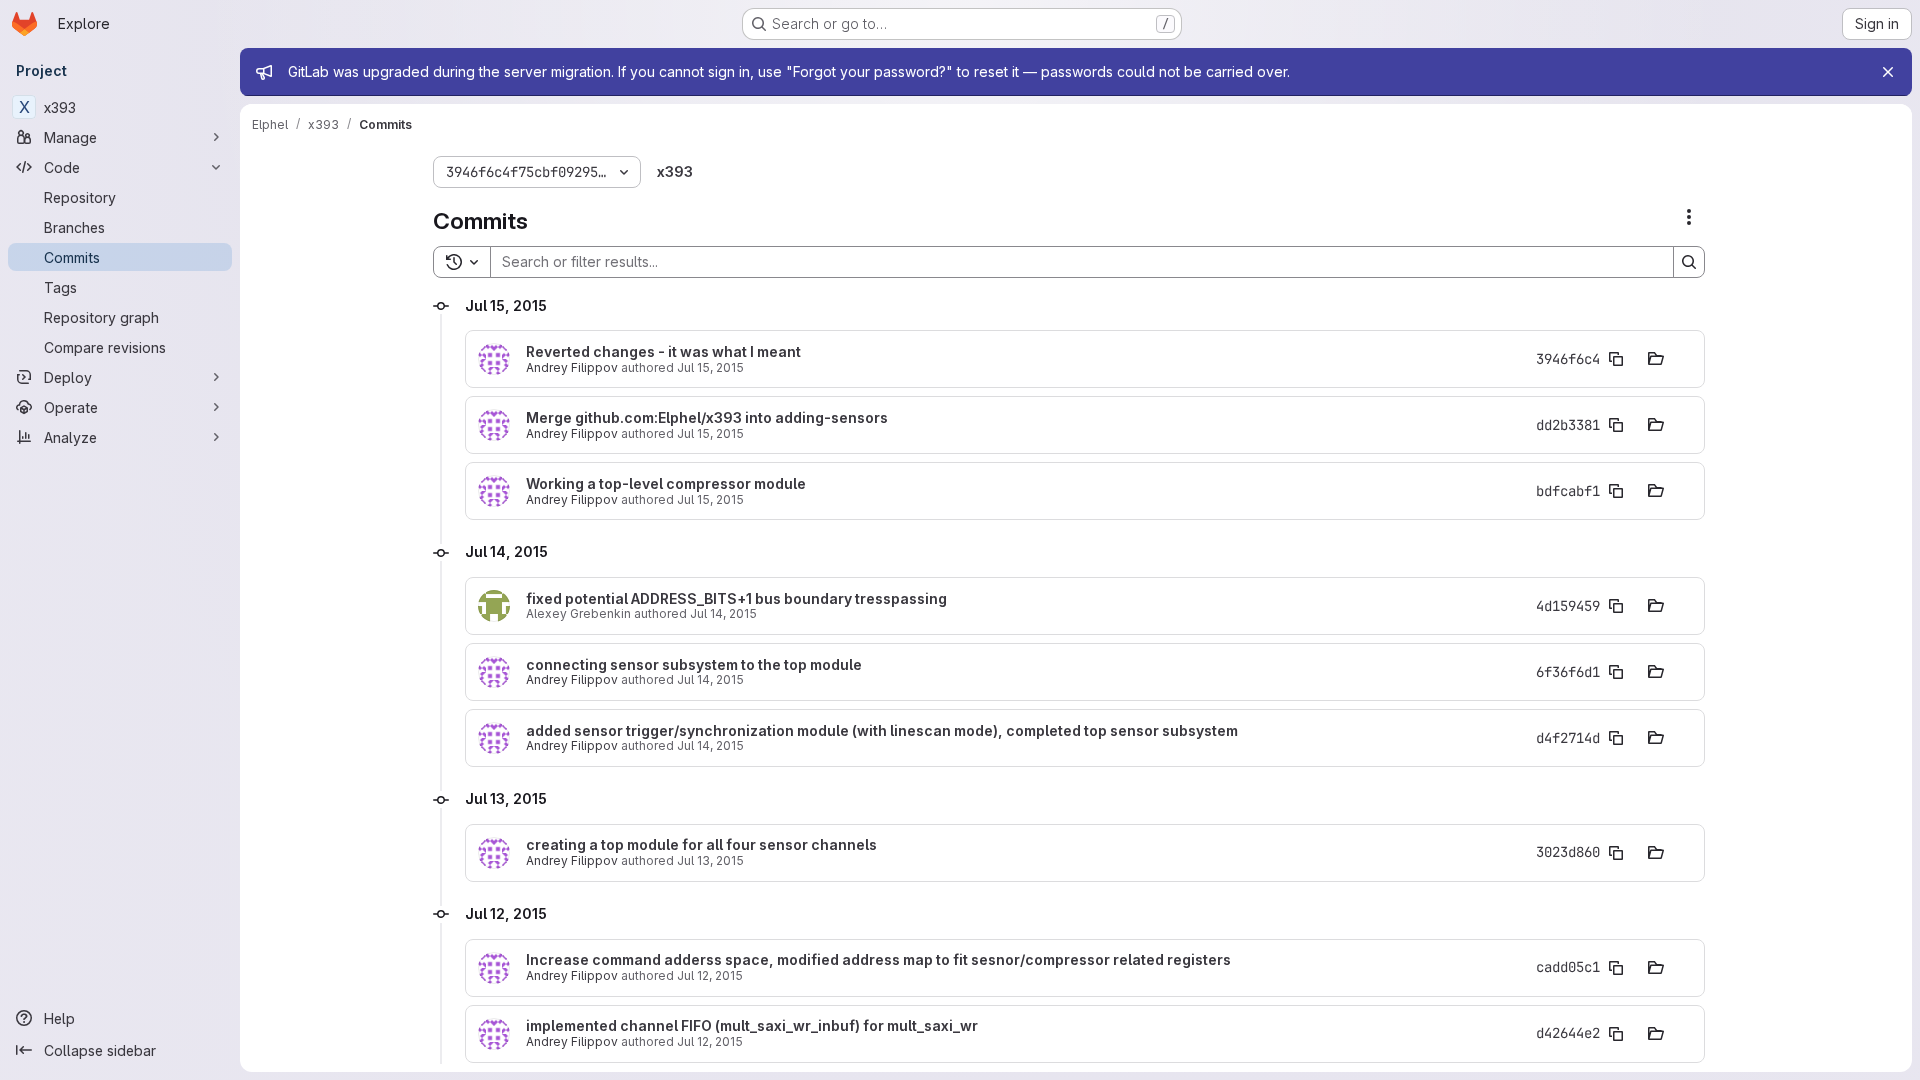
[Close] (1888, 72)
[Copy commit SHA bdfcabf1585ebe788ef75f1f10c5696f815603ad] (1616, 491)
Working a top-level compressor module (666, 484)
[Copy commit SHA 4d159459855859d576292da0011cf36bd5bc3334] (1616, 606)
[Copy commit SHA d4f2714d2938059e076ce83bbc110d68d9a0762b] (1616, 738)
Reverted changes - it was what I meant (663, 352)
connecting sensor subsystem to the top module (694, 665)
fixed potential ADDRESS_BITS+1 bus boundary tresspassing (736, 599)
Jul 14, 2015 (723, 613)
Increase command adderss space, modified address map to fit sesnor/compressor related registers (878, 960)
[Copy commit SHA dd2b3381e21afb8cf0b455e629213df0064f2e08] (1616, 425)
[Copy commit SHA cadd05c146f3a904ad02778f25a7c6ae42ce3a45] (1616, 968)
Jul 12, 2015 (710, 975)
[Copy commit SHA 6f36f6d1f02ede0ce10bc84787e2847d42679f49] (1616, 672)
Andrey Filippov (572, 367)
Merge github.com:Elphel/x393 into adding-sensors (707, 418)
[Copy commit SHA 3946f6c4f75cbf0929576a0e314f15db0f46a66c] (1616, 359)
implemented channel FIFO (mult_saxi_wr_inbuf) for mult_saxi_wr (752, 1026)
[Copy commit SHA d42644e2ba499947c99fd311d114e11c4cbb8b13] (1616, 1034)
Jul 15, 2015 (710, 367)
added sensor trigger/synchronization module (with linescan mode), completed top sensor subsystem (882, 731)
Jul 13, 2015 (710, 860)
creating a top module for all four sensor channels (701, 845)
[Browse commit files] (1656, 359)
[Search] (1689, 262)
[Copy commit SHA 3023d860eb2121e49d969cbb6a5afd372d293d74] (1616, 853)
